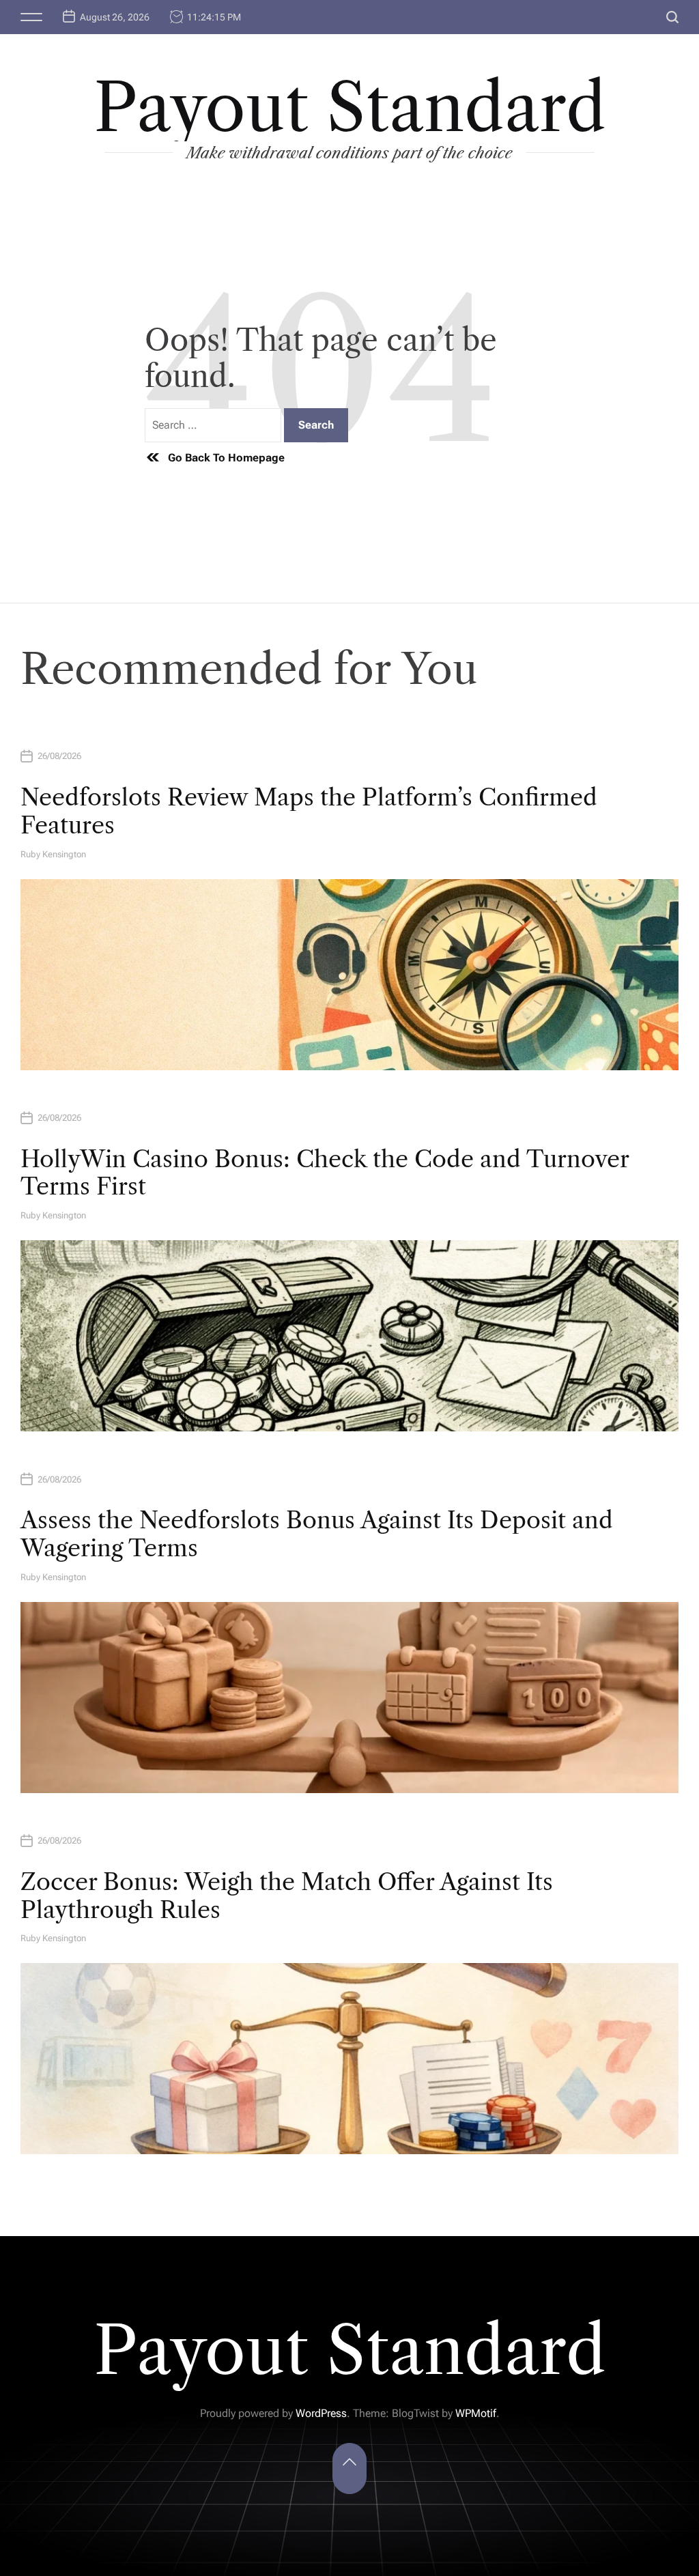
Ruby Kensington (53, 854)
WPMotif (476, 2413)
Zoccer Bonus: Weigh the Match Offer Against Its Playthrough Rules (287, 1896)
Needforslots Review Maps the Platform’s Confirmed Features (309, 811)
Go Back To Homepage (226, 458)
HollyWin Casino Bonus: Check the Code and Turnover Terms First (325, 1173)
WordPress (321, 2413)
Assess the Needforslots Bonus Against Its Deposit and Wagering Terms (317, 1534)
